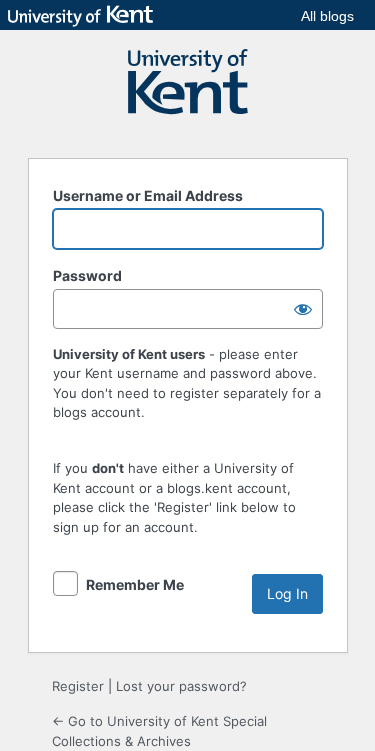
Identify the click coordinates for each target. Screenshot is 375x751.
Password (87, 275)
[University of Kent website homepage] (85, 16)
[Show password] (303, 309)
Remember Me (135, 584)
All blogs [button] (327, 16)
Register (78, 686)
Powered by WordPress (188, 91)
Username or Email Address (148, 195)
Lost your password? (181, 686)
